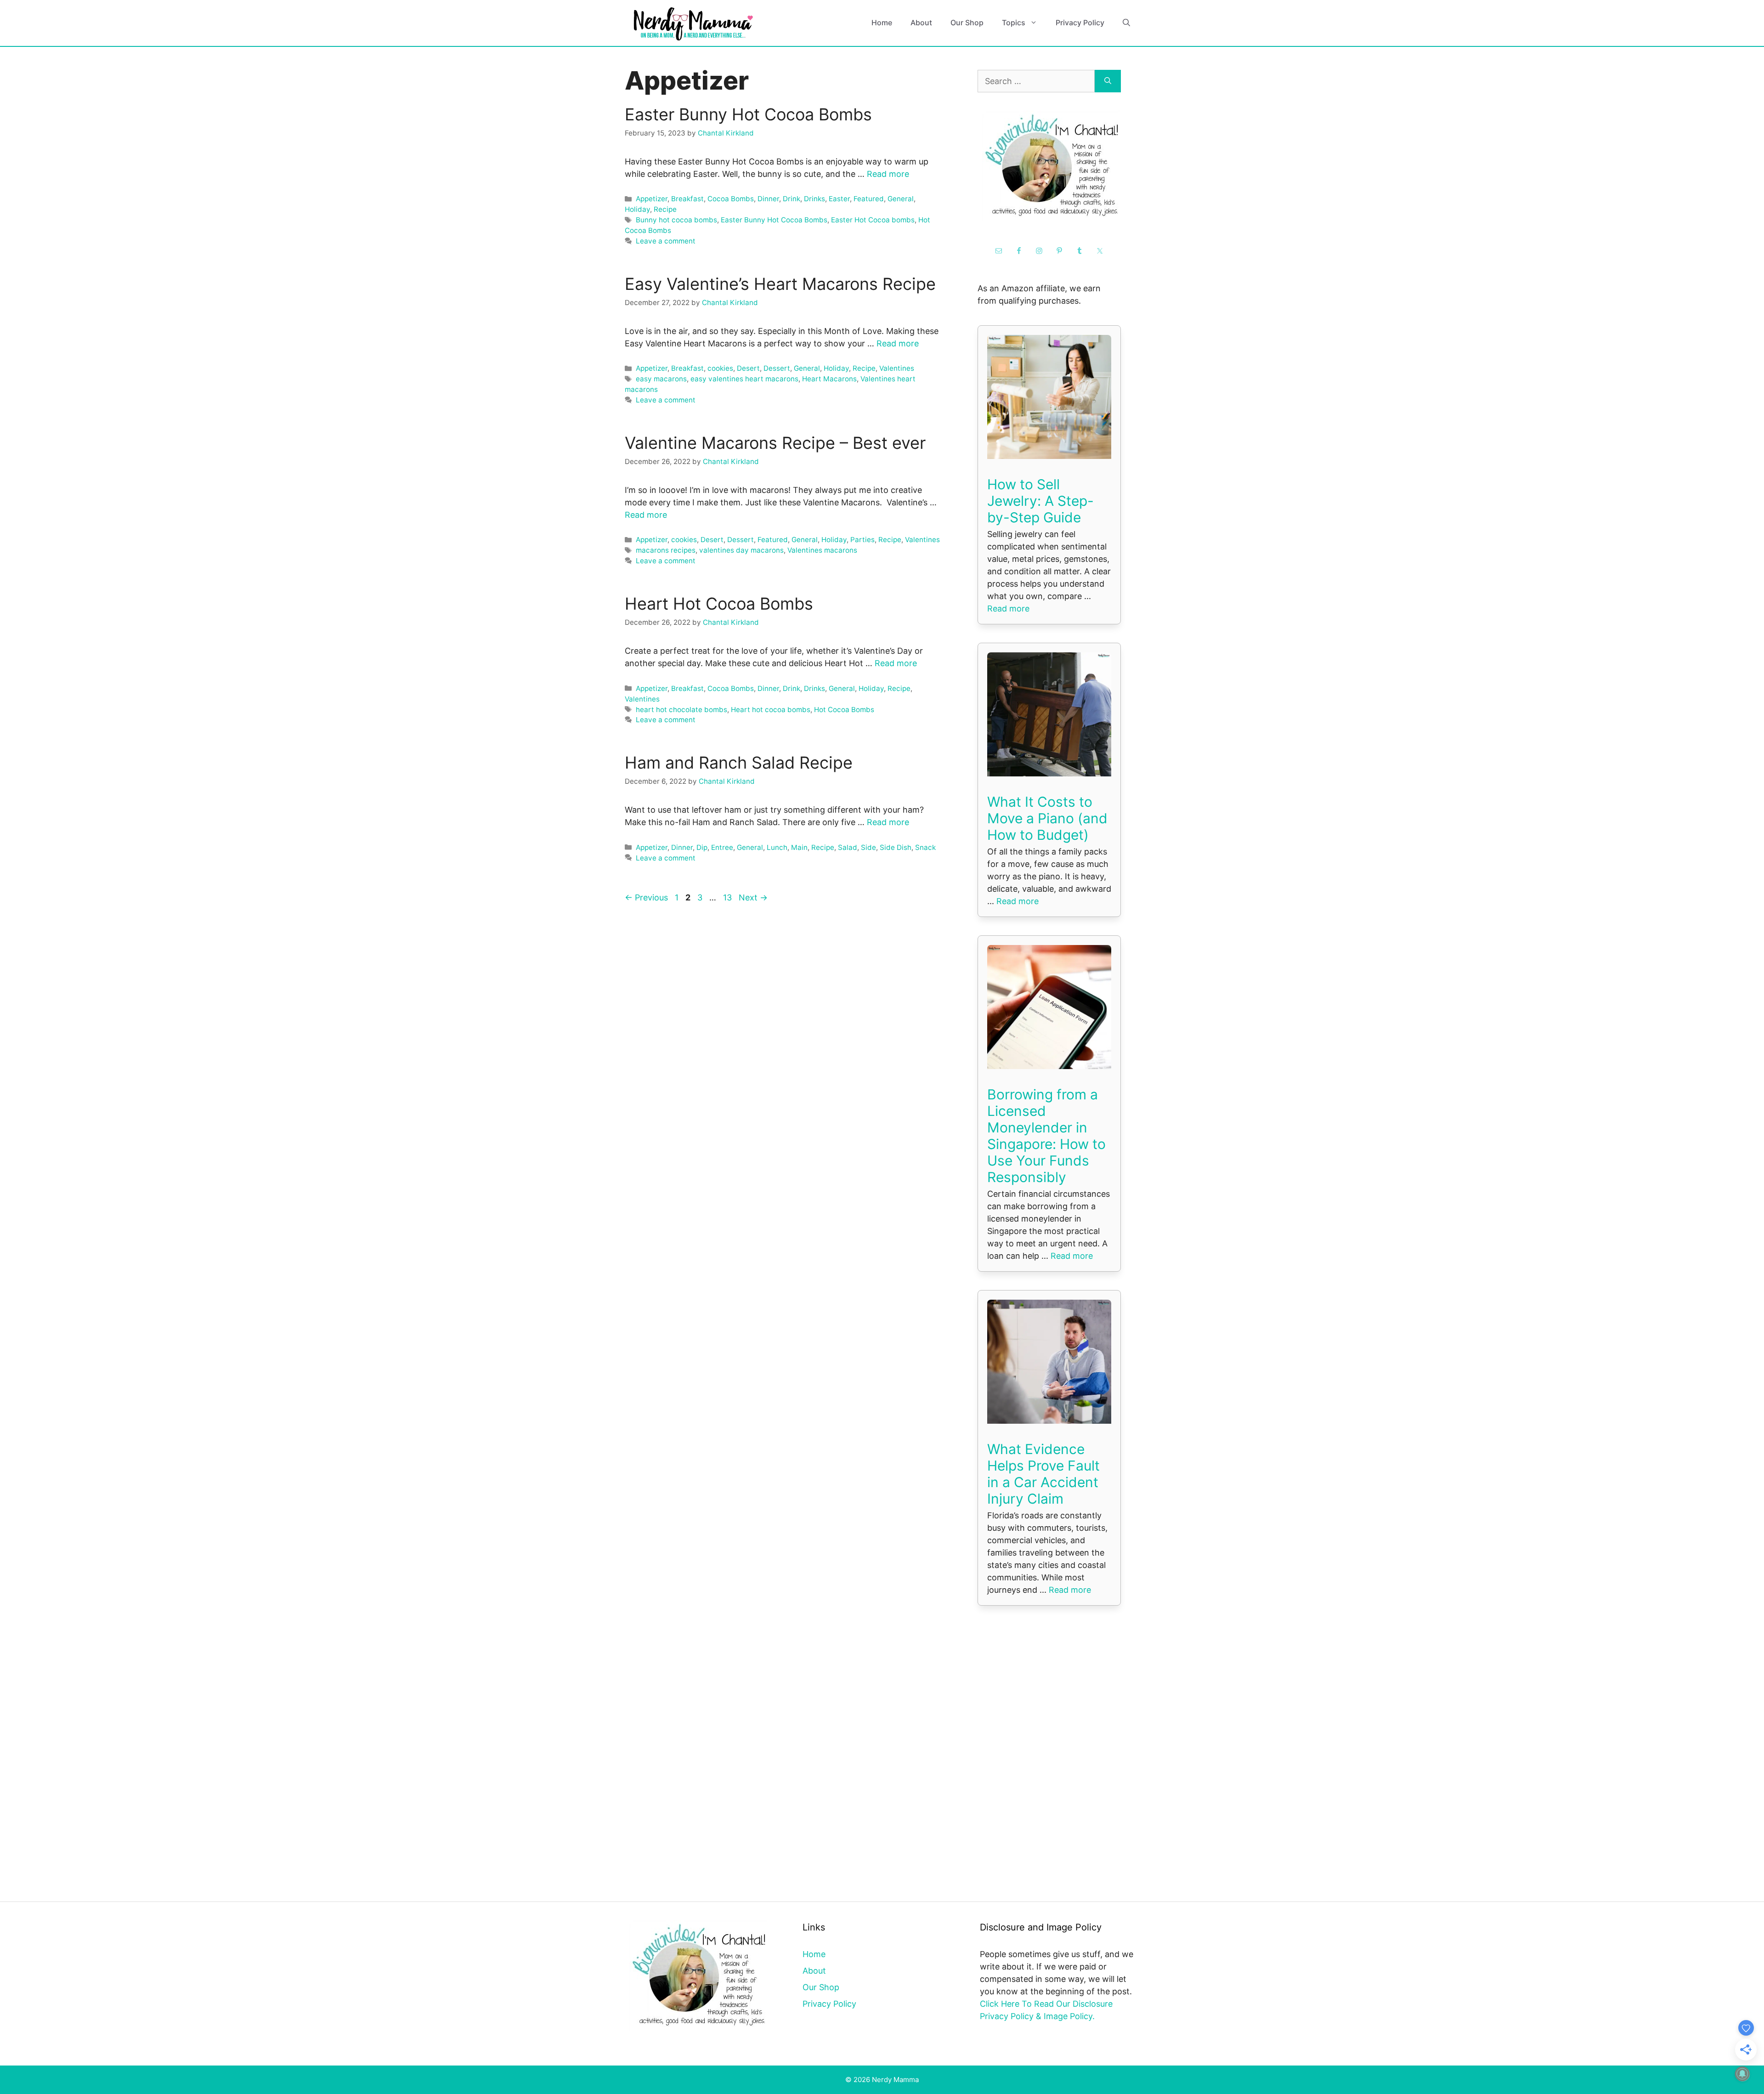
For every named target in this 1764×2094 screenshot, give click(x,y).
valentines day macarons (741, 550)
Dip (702, 847)
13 (728, 897)
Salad (848, 847)
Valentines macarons (822, 550)
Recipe (665, 209)
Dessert (777, 368)
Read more (888, 174)
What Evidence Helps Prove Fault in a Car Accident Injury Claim (1043, 1474)
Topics (1014, 23)
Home (882, 23)
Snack (925, 847)
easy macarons (661, 379)
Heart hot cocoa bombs (771, 710)
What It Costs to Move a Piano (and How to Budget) (1047, 818)
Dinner (768, 199)
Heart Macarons (829, 379)
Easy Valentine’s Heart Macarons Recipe (780, 284)
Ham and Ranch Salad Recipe (739, 763)
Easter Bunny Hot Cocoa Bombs (748, 114)
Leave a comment (666, 241)
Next (753, 897)
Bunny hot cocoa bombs (676, 220)
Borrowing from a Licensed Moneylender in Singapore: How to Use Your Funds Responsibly (1046, 1136)
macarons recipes (666, 550)
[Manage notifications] (1742, 2074)
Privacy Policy (1080, 23)
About (921, 23)
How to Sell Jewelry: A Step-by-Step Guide (1040, 501)
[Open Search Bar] (1126, 23)
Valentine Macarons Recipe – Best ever (775, 443)
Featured (869, 199)
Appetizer (652, 199)
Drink (792, 199)
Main (799, 847)
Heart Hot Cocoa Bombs (719, 604)
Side (868, 847)
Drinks (814, 199)
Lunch (777, 847)
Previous (646, 897)
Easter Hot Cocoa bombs (873, 220)
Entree (722, 847)
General (901, 199)
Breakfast (687, 199)
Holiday (637, 209)
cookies (720, 368)
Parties (862, 540)
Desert (748, 368)
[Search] (1108, 81)
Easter (839, 199)
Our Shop (967, 23)
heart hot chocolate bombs (681, 710)
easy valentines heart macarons (744, 379)
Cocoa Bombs (731, 199)
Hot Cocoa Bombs (844, 710)
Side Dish (896, 847)
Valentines (897, 368)
